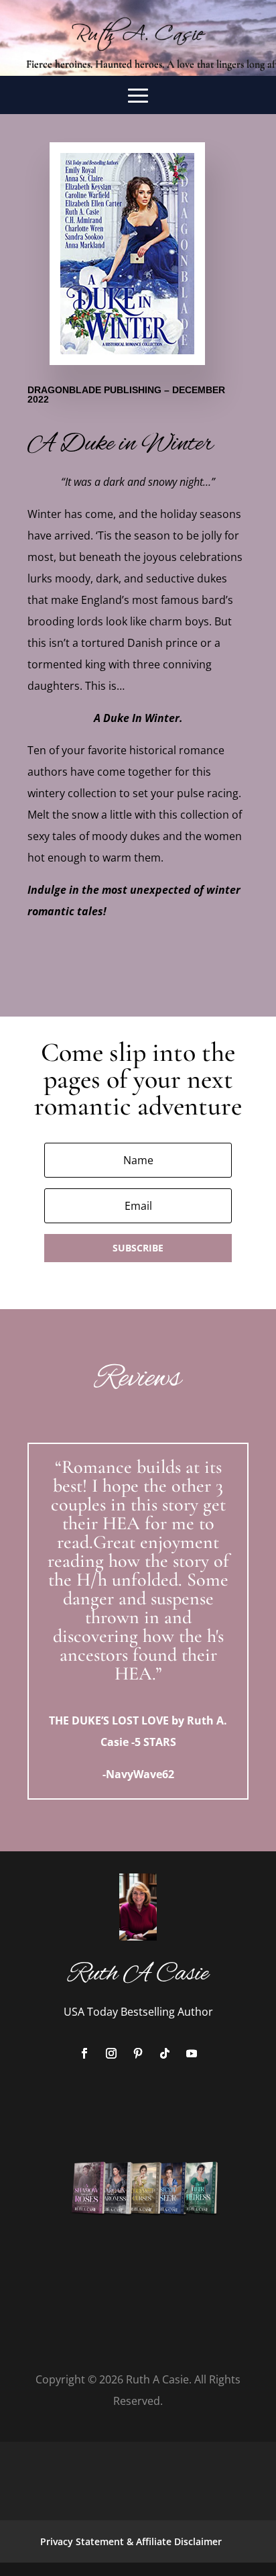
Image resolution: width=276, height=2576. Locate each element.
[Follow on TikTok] (165, 2053)
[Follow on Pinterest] (138, 2053)
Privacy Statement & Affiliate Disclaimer (131, 2541)
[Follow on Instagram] (111, 2053)
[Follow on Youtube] (192, 2053)
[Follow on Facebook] (84, 2053)
